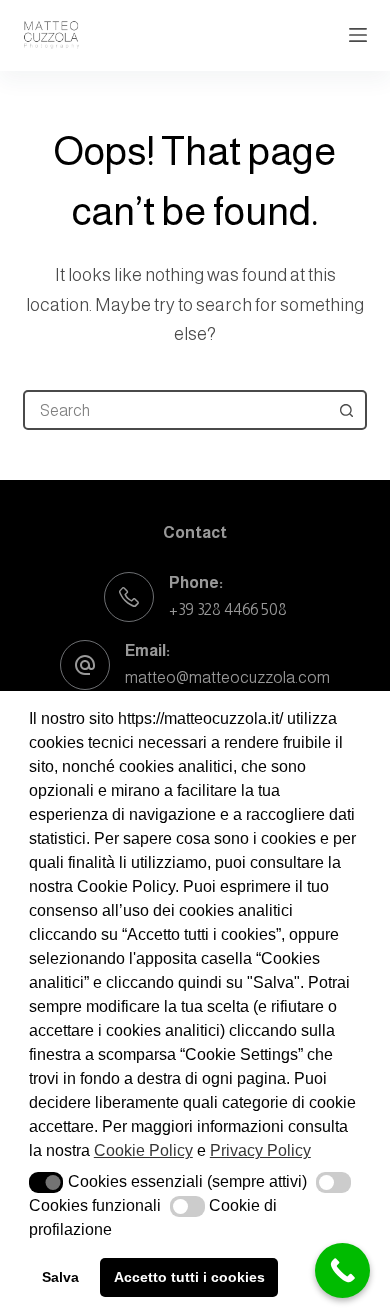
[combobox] (176, 410)
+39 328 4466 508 (228, 609)
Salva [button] (60, 1277)
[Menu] (358, 35)
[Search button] (347, 410)
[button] (46, 1182)
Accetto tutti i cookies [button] (189, 1277)
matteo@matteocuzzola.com (227, 677)
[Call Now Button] (342, 1270)
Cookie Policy (143, 1150)
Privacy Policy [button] (260, 1150)
